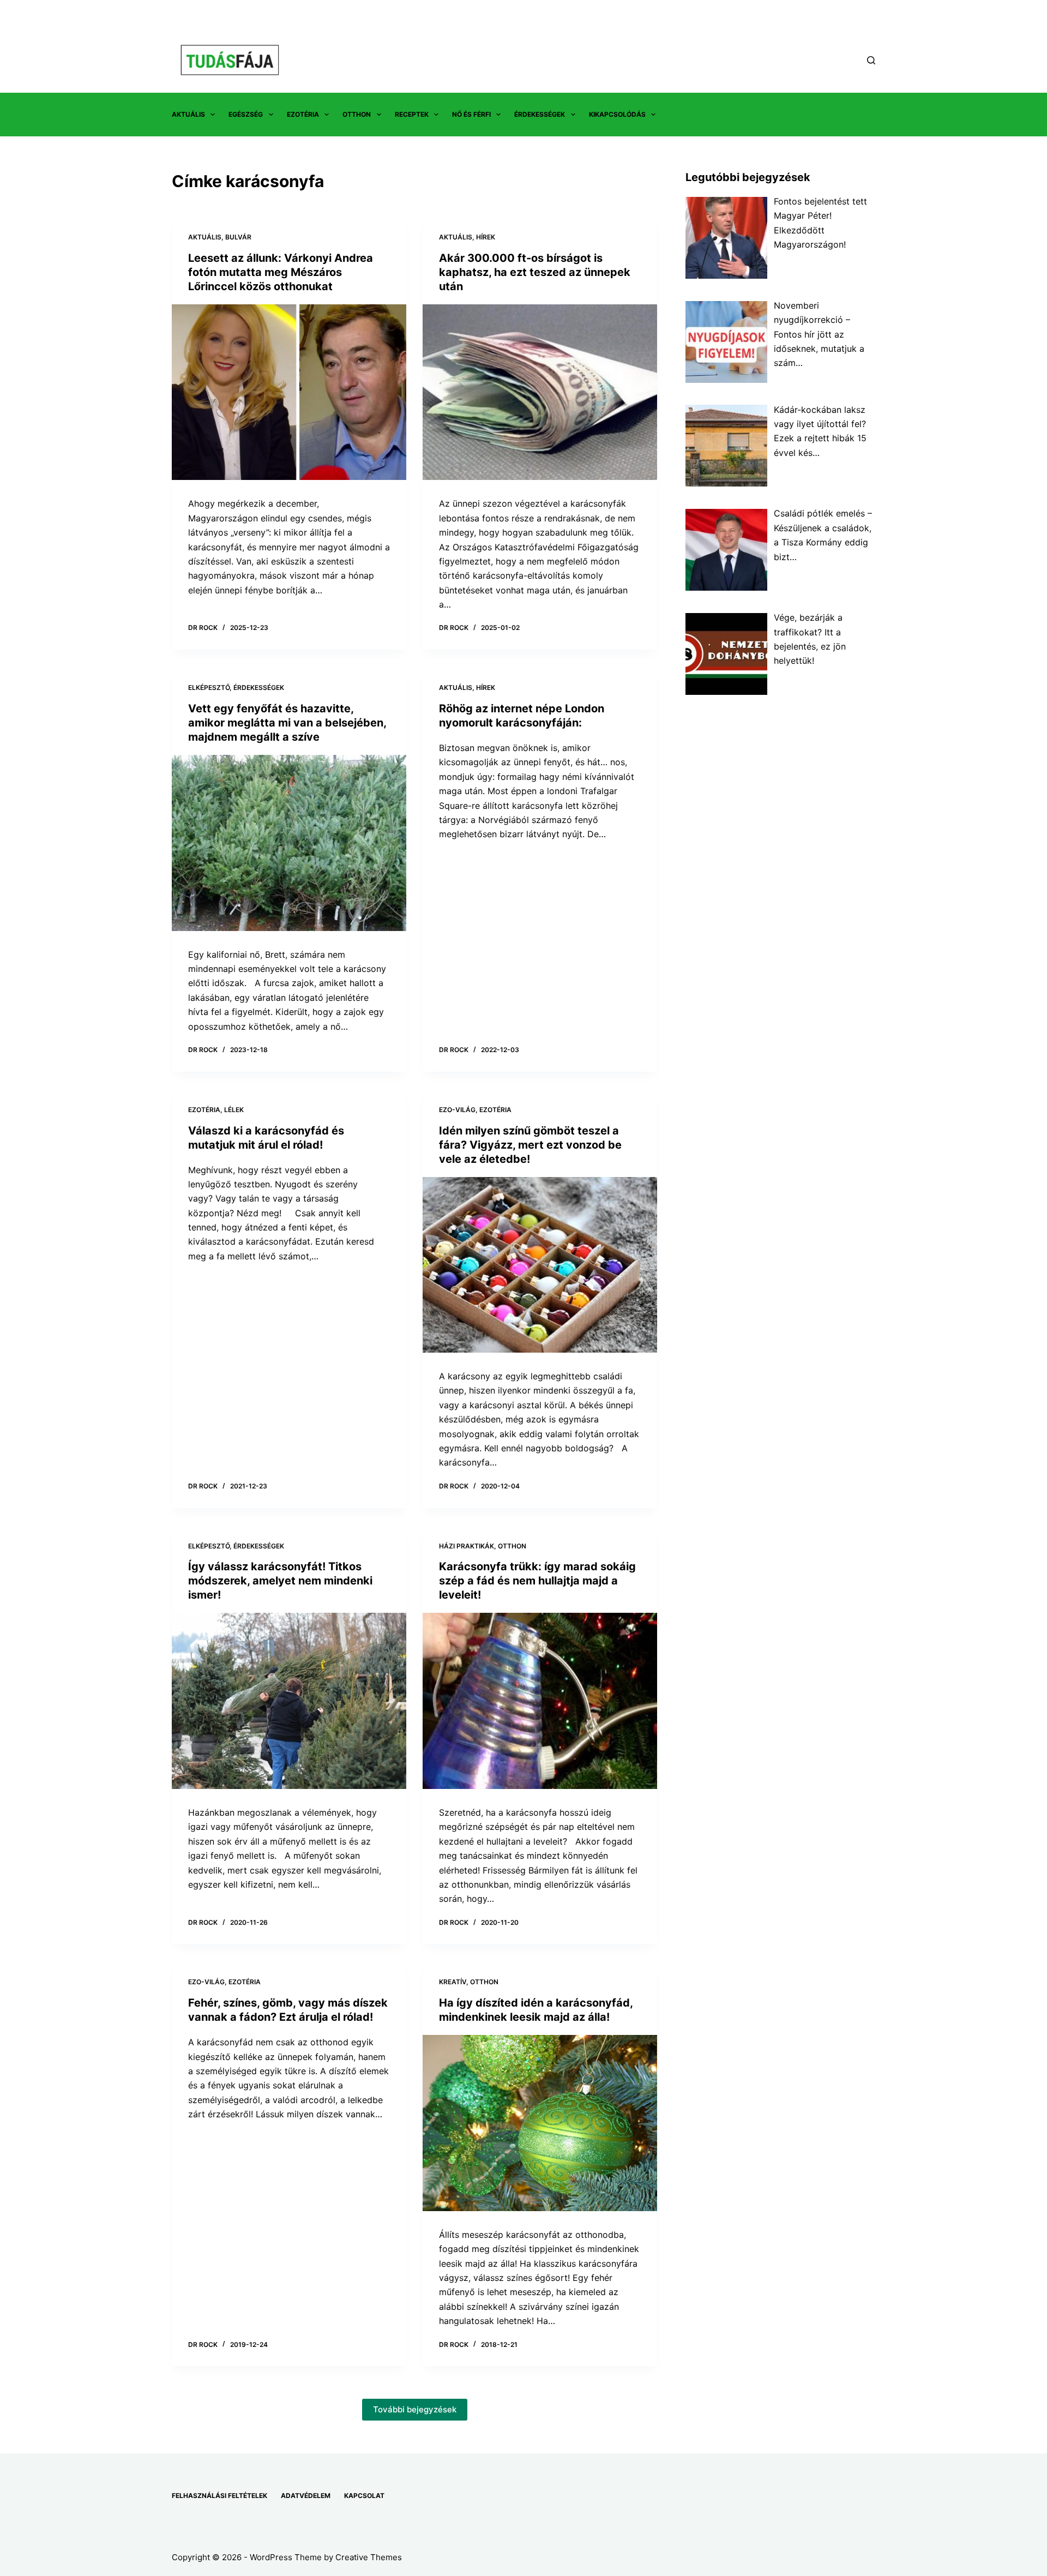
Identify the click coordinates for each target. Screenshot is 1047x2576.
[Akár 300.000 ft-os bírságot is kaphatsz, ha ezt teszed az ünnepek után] (540, 392)
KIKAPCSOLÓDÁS (617, 114)
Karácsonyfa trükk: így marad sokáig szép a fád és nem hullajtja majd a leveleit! (537, 1581)
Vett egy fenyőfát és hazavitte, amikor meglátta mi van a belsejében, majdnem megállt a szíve (287, 723)
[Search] (871, 60)
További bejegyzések (415, 2409)
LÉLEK (234, 1110)
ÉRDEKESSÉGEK (540, 114)
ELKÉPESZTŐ (209, 687)
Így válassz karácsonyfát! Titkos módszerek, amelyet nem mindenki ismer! (280, 1581)
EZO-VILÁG (457, 1110)
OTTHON (357, 114)
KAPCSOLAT (364, 2496)
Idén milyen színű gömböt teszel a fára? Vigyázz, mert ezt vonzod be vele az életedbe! (530, 1145)
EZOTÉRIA (303, 114)
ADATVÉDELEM (306, 2496)
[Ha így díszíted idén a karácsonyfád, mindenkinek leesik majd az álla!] (540, 2123)
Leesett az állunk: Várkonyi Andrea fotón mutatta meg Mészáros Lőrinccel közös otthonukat (281, 272)
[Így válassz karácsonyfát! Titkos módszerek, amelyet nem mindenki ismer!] (289, 1701)
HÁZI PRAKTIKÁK (467, 1546)
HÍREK (486, 237)
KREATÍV (453, 1982)
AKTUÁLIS (188, 114)
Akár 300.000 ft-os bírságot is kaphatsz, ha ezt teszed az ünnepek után (535, 272)
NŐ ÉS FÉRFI (471, 114)
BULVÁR (238, 237)
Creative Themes (369, 2557)
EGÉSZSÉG (246, 114)
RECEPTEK (412, 114)
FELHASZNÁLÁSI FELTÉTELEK (219, 2496)
